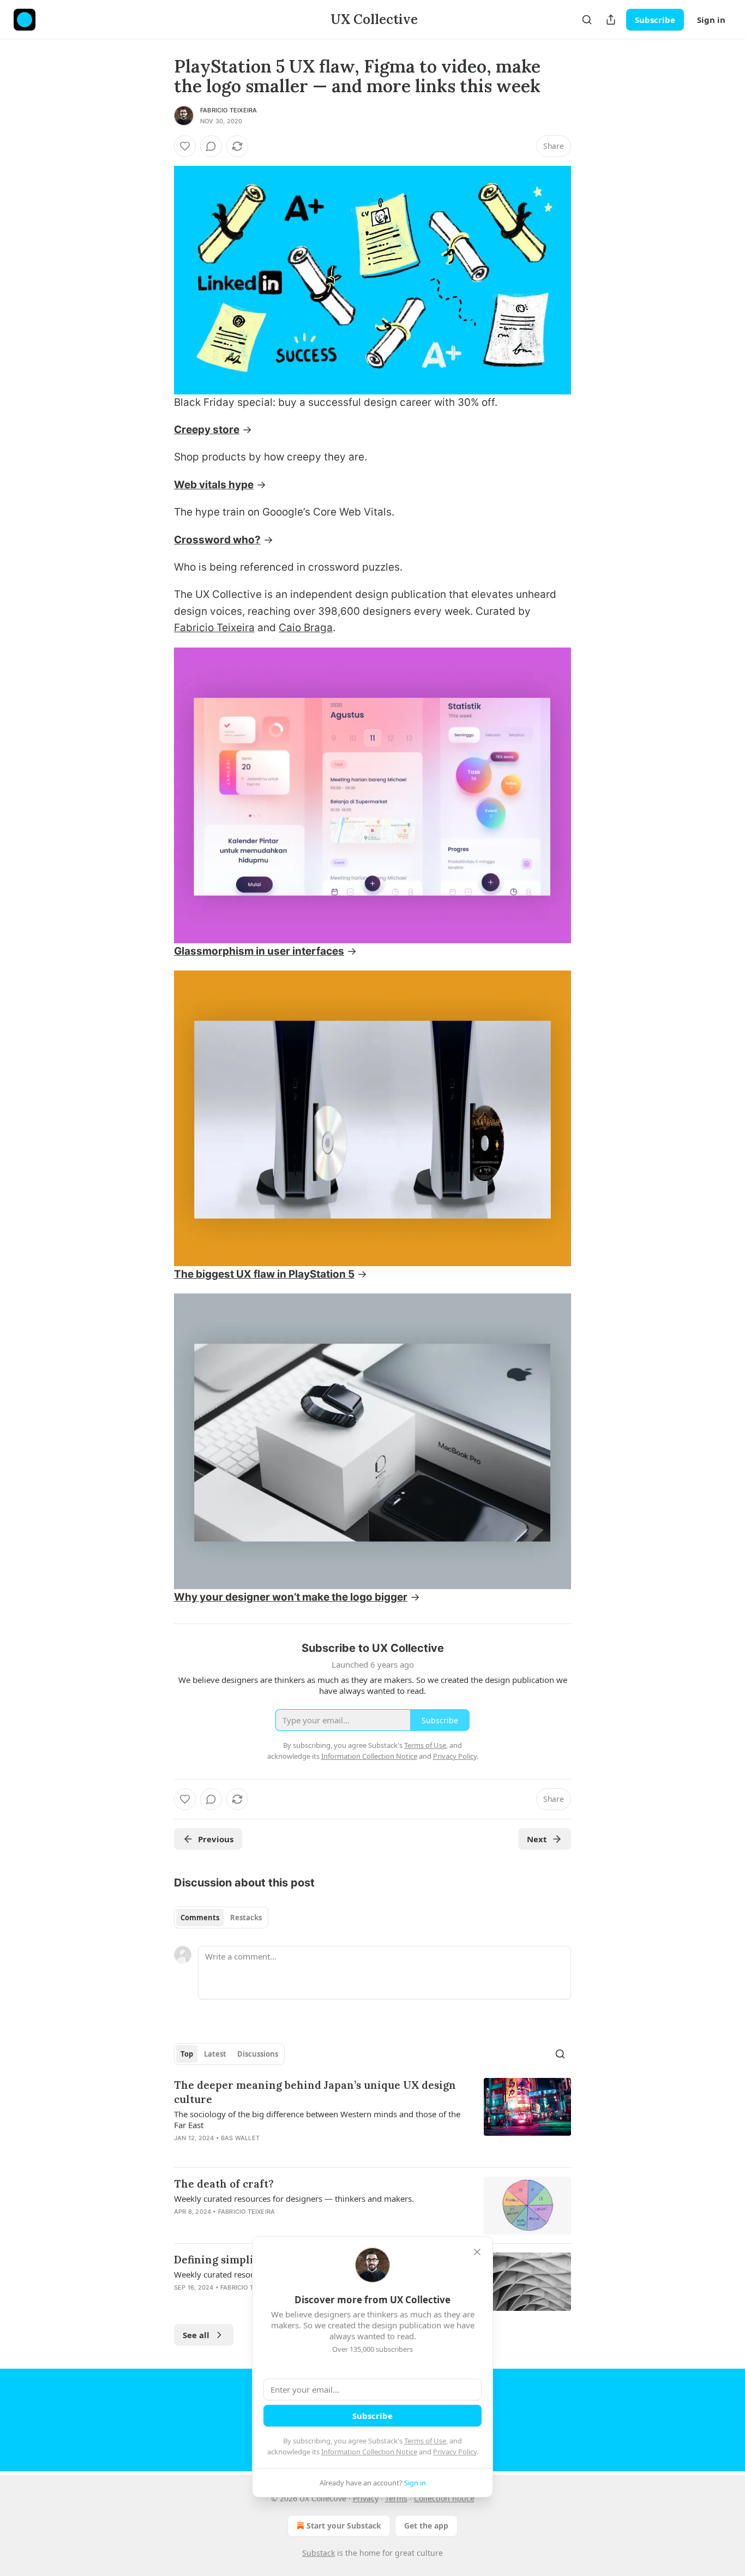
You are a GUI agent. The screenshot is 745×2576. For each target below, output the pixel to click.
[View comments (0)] (211, 146)
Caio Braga (306, 628)
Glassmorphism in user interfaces (259, 951)
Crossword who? (217, 540)
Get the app (426, 2526)
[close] (477, 2252)
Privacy (366, 2498)
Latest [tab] (215, 2054)
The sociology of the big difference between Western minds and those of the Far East (317, 2119)
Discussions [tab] (258, 2054)
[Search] (587, 20)
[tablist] (221, 1918)
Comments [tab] (200, 1918)
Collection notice (444, 2498)
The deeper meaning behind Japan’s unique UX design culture (315, 2092)
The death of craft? (224, 2184)
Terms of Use (425, 2441)
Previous (216, 1839)
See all (196, 2335)
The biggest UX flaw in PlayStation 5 (264, 1274)
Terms (396, 2498)
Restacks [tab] (246, 1918)
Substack (319, 2553)
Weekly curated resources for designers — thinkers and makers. (294, 2198)
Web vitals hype (214, 485)
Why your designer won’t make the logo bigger (291, 1597)
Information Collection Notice (369, 2452)
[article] (372, 2118)
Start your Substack (344, 2526)
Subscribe (655, 20)
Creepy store (207, 430)
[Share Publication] (611, 20)
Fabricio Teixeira (229, 110)
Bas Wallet (240, 2138)
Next (537, 1839)
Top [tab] (187, 2054)
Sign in (711, 20)
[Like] (185, 146)
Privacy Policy (455, 2452)
